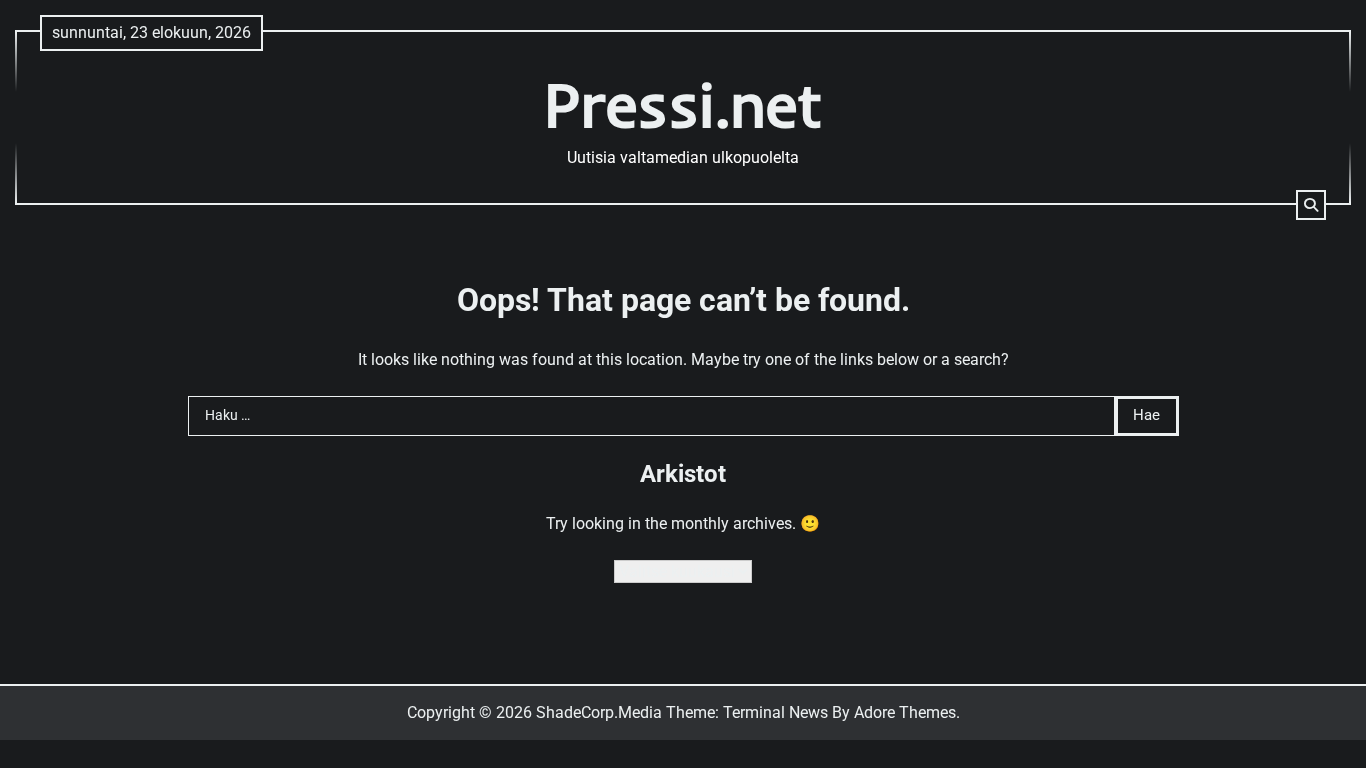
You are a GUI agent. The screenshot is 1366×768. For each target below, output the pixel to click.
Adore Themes (905, 712)
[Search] (1311, 205)
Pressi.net (683, 104)
